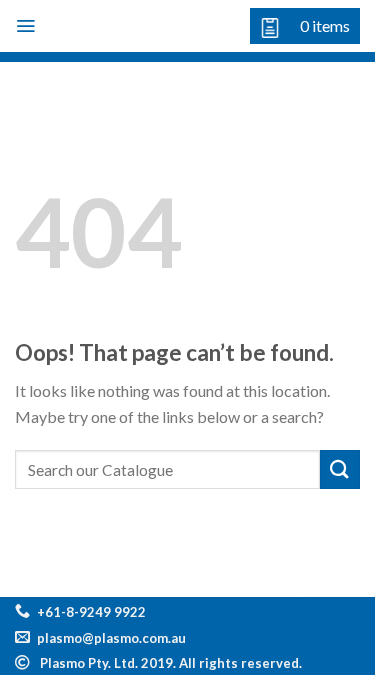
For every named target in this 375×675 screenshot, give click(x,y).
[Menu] (25, 26)
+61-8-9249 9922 (91, 612)
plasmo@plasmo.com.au (111, 638)
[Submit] (340, 469)
